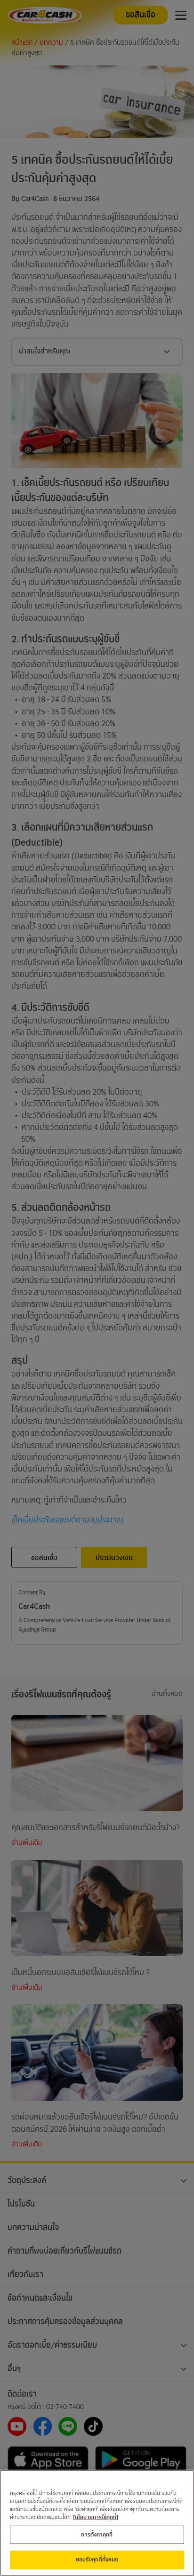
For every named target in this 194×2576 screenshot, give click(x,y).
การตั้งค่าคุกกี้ (97, 2535)
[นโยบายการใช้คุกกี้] (96, 2517)
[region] (97, 2523)
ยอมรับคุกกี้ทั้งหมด (97, 2560)
